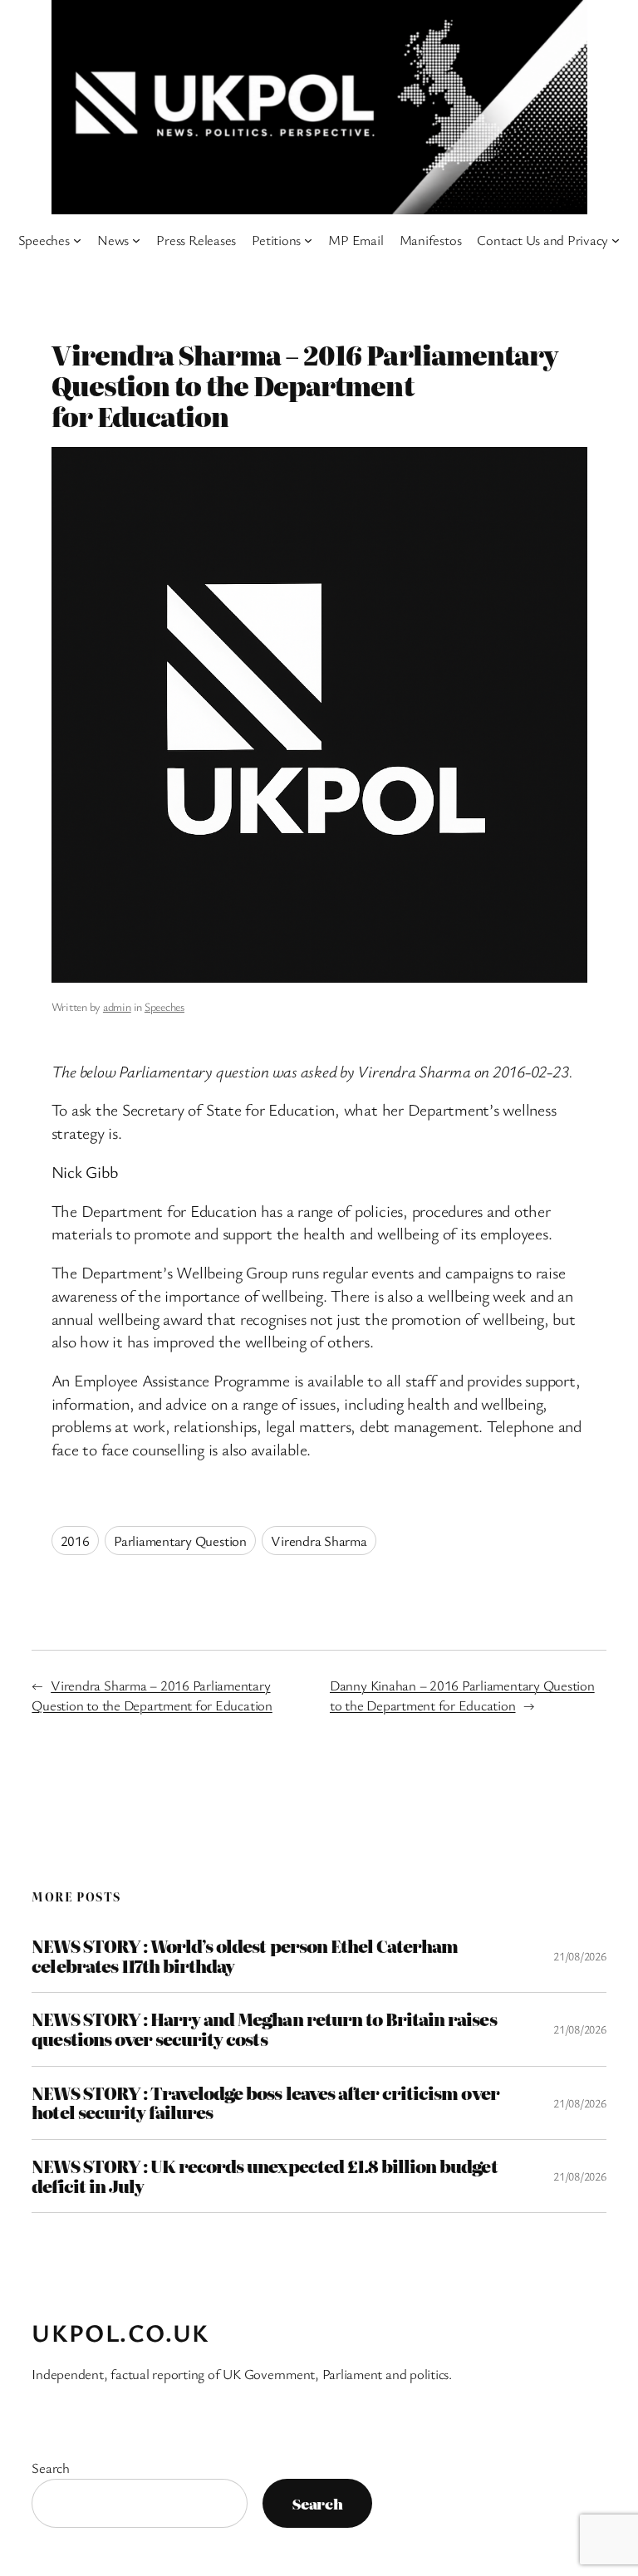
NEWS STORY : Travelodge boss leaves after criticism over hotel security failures (265, 2103)
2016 (75, 1541)
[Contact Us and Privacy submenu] (616, 240)
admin (117, 1006)
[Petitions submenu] (308, 240)
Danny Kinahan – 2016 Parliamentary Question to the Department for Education (462, 1695)
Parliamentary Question (180, 1541)
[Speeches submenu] (77, 240)
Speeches (164, 1006)
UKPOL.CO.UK (120, 2333)
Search (51, 2468)
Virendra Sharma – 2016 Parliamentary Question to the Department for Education (152, 1695)
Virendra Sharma (319, 1541)
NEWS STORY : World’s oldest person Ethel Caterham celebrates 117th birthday (245, 1956)
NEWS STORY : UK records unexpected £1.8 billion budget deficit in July (264, 2176)
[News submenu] (136, 240)
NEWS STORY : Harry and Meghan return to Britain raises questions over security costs (264, 2029)
